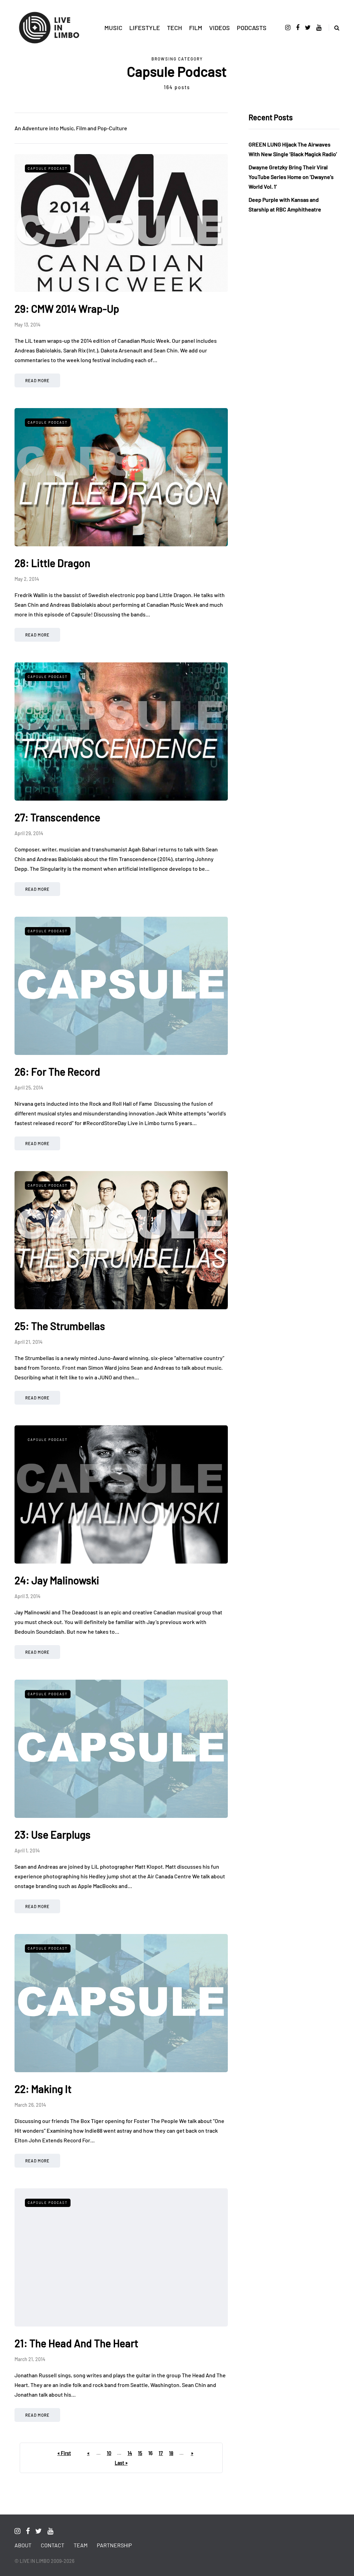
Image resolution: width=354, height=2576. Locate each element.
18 (171, 2453)
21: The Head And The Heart (76, 2343)
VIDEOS (220, 28)
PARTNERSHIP (114, 2545)
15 (140, 2453)
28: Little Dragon (52, 563)
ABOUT (23, 2545)
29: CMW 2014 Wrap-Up (67, 309)
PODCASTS (252, 28)
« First (64, 2453)
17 (161, 2453)
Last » (121, 2463)
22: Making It (43, 2089)
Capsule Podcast (48, 168)
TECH (175, 28)
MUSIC (113, 28)
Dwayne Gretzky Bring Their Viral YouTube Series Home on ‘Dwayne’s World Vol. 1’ (291, 177)
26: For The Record (57, 1072)
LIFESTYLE (145, 28)
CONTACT (53, 2545)
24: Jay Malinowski (57, 1580)
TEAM (81, 2545)
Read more (37, 380)
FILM (196, 28)
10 (109, 2453)
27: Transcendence (57, 817)
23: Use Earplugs (53, 1834)
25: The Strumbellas (60, 1326)
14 (130, 2453)
